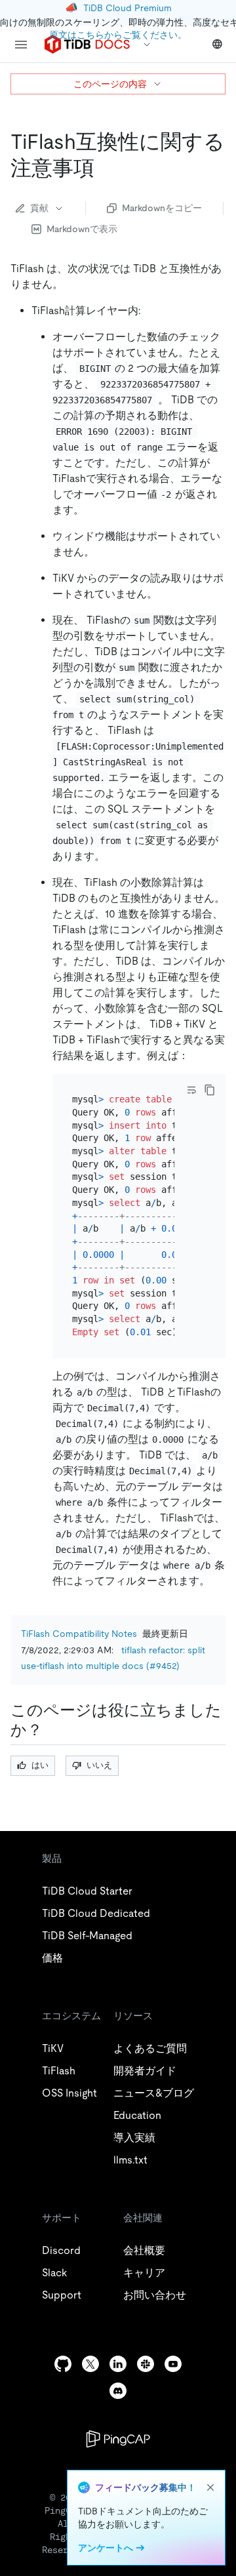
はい (40, 1765)
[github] (63, 2364)
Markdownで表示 (82, 229)
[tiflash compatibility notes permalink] (105, 168)
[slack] (146, 2364)
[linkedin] (118, 2364)
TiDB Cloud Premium (128, 8)
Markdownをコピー (162, 208)
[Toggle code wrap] (191, 1090)
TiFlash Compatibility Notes (79, 1634)
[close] (210, 2487)
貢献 (39, 208)
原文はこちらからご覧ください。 (118, 35)
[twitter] (90, 2364)
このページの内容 (110, 84)
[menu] (21, 45)
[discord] (118, 2391)
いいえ (99, 1765)
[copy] (210, 1090)
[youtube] (173, 2364)
